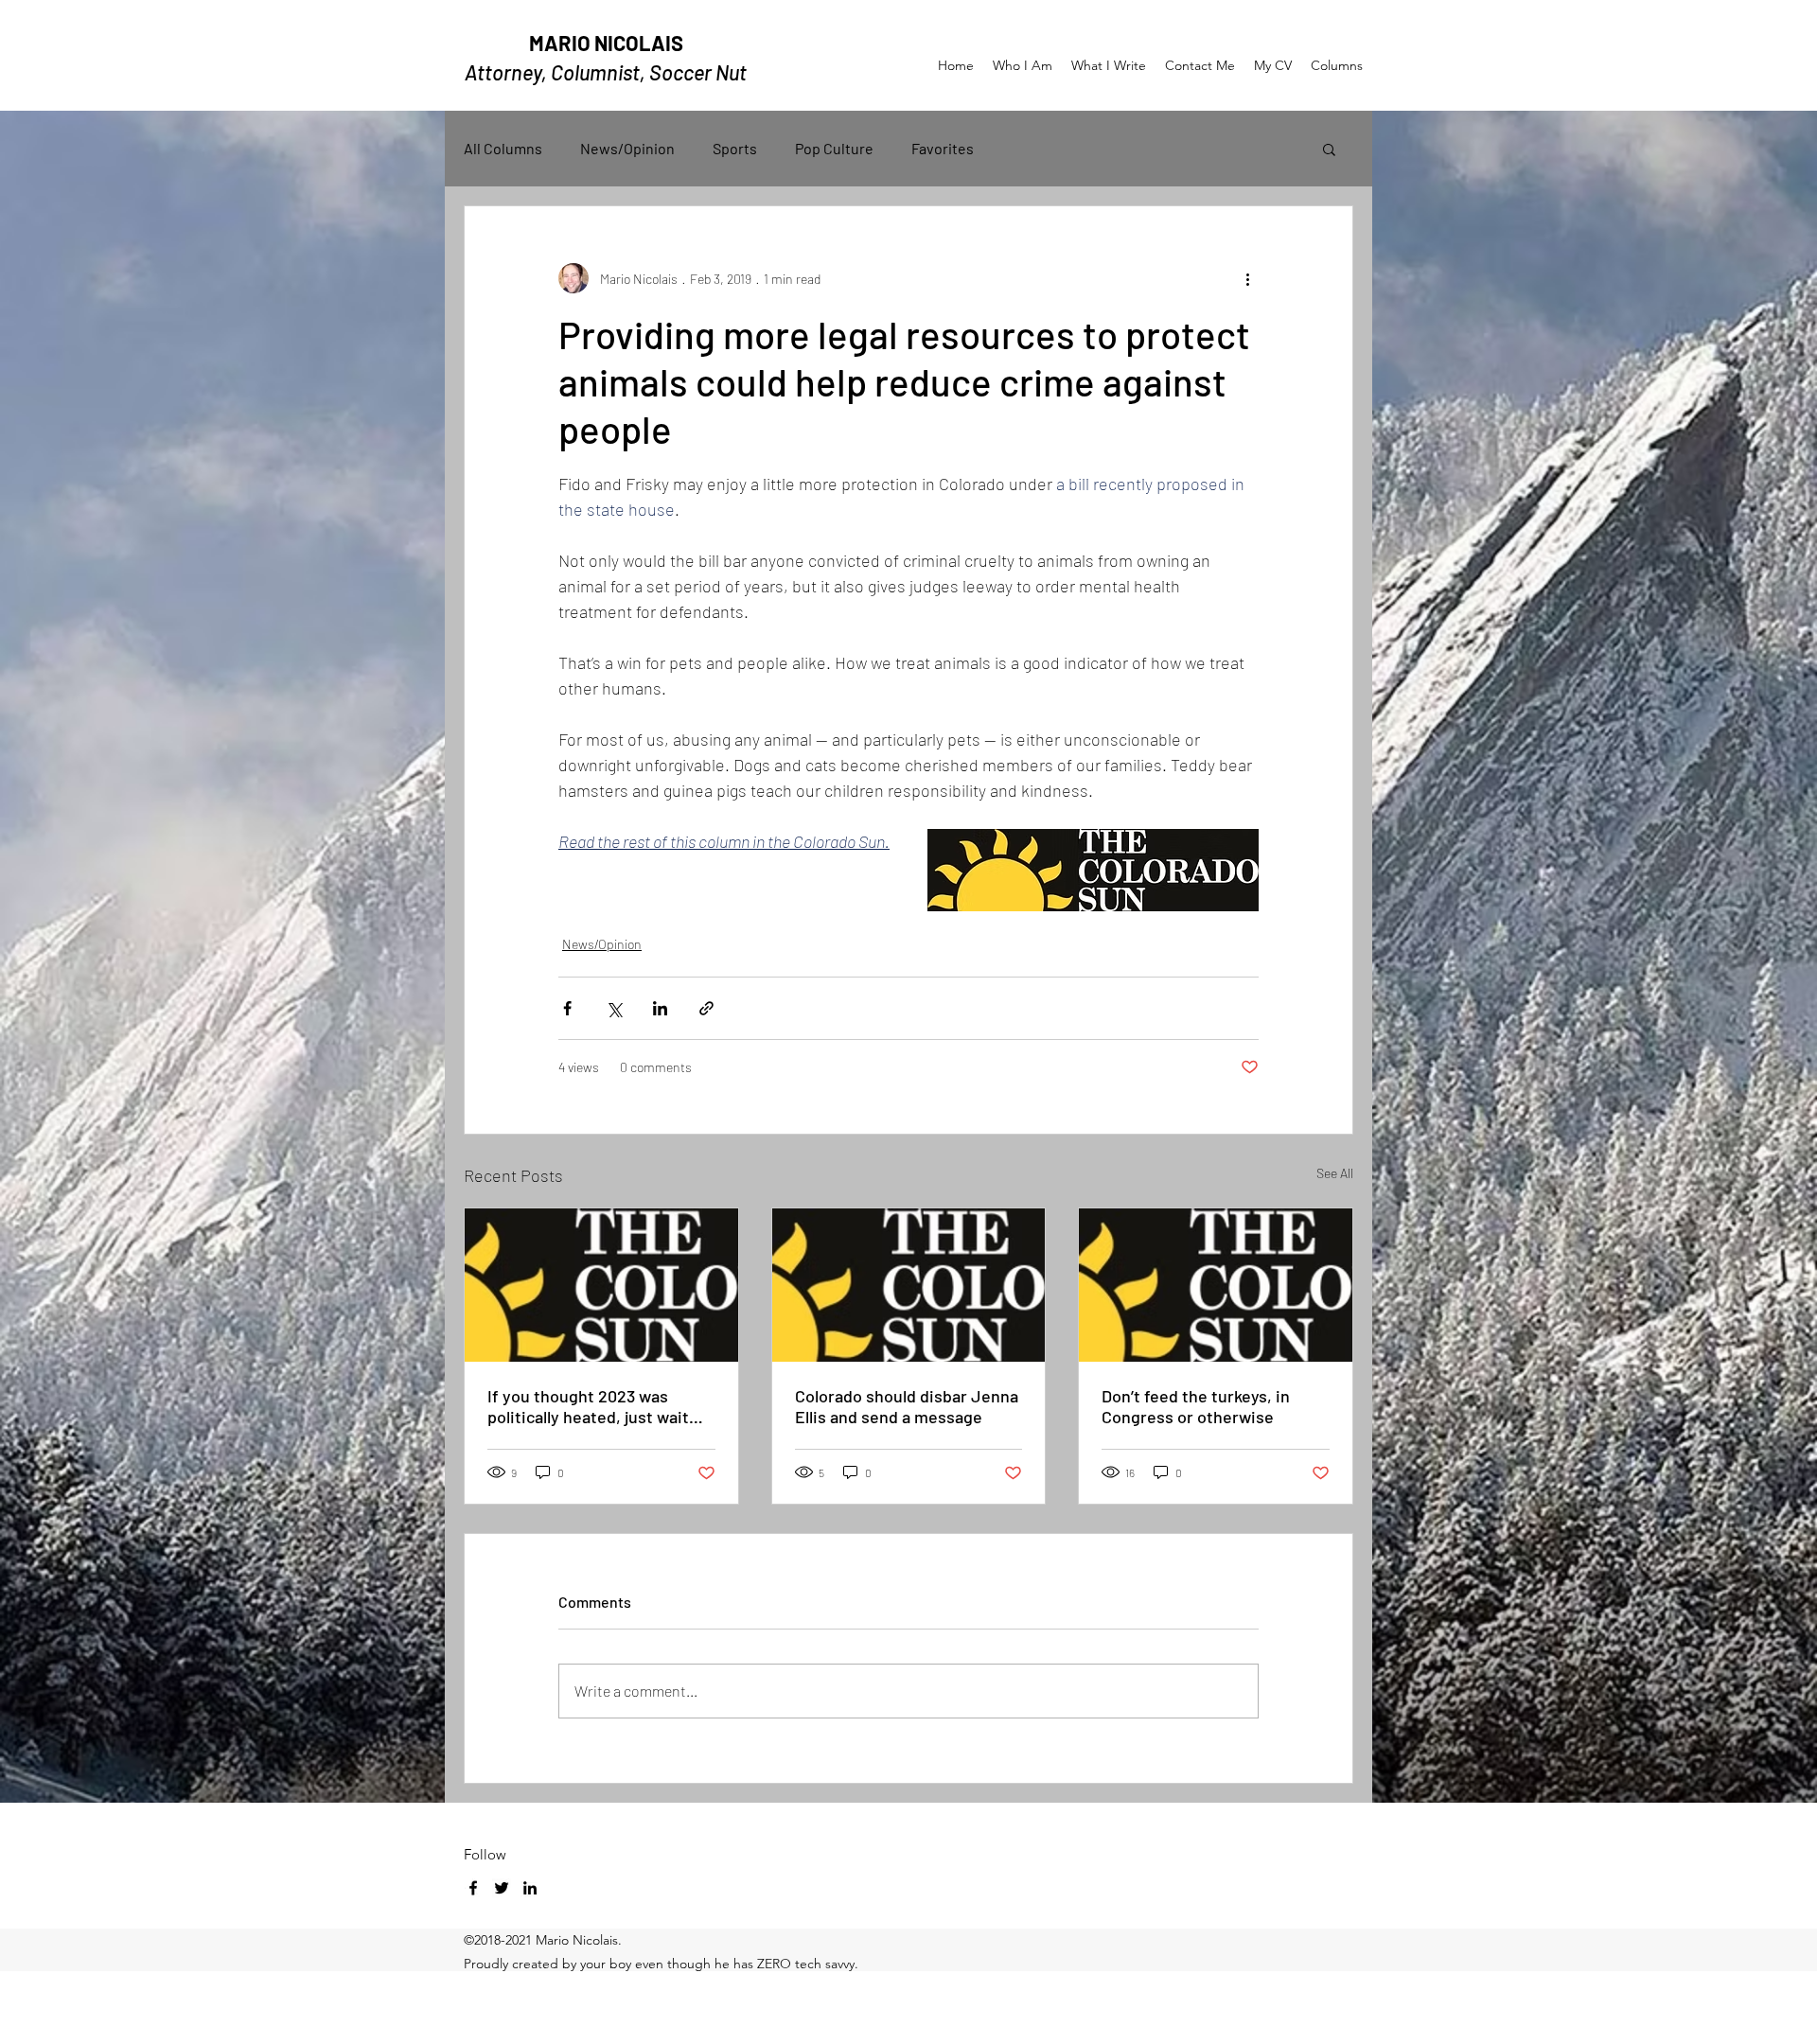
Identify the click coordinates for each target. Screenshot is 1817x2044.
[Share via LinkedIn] (660, 1008)
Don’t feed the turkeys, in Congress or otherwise (1196, 1406)
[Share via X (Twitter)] (614, 1008)
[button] (1329, 149)
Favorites (943, 148)
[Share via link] (706, 1008)
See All (1335, 1173)
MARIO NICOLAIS (606, 43)
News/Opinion (627, 148)
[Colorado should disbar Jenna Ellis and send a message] (909, 1285)
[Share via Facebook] (567, 1008)
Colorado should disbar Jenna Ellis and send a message (907, 1406)
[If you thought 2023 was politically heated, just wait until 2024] (601, 1285)
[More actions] (1247, 278)
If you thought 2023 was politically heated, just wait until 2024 (588, 1406)
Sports (735, 148)
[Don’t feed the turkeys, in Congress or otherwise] (1216, 1285)
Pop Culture (834, 148)
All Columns (503, 148)
